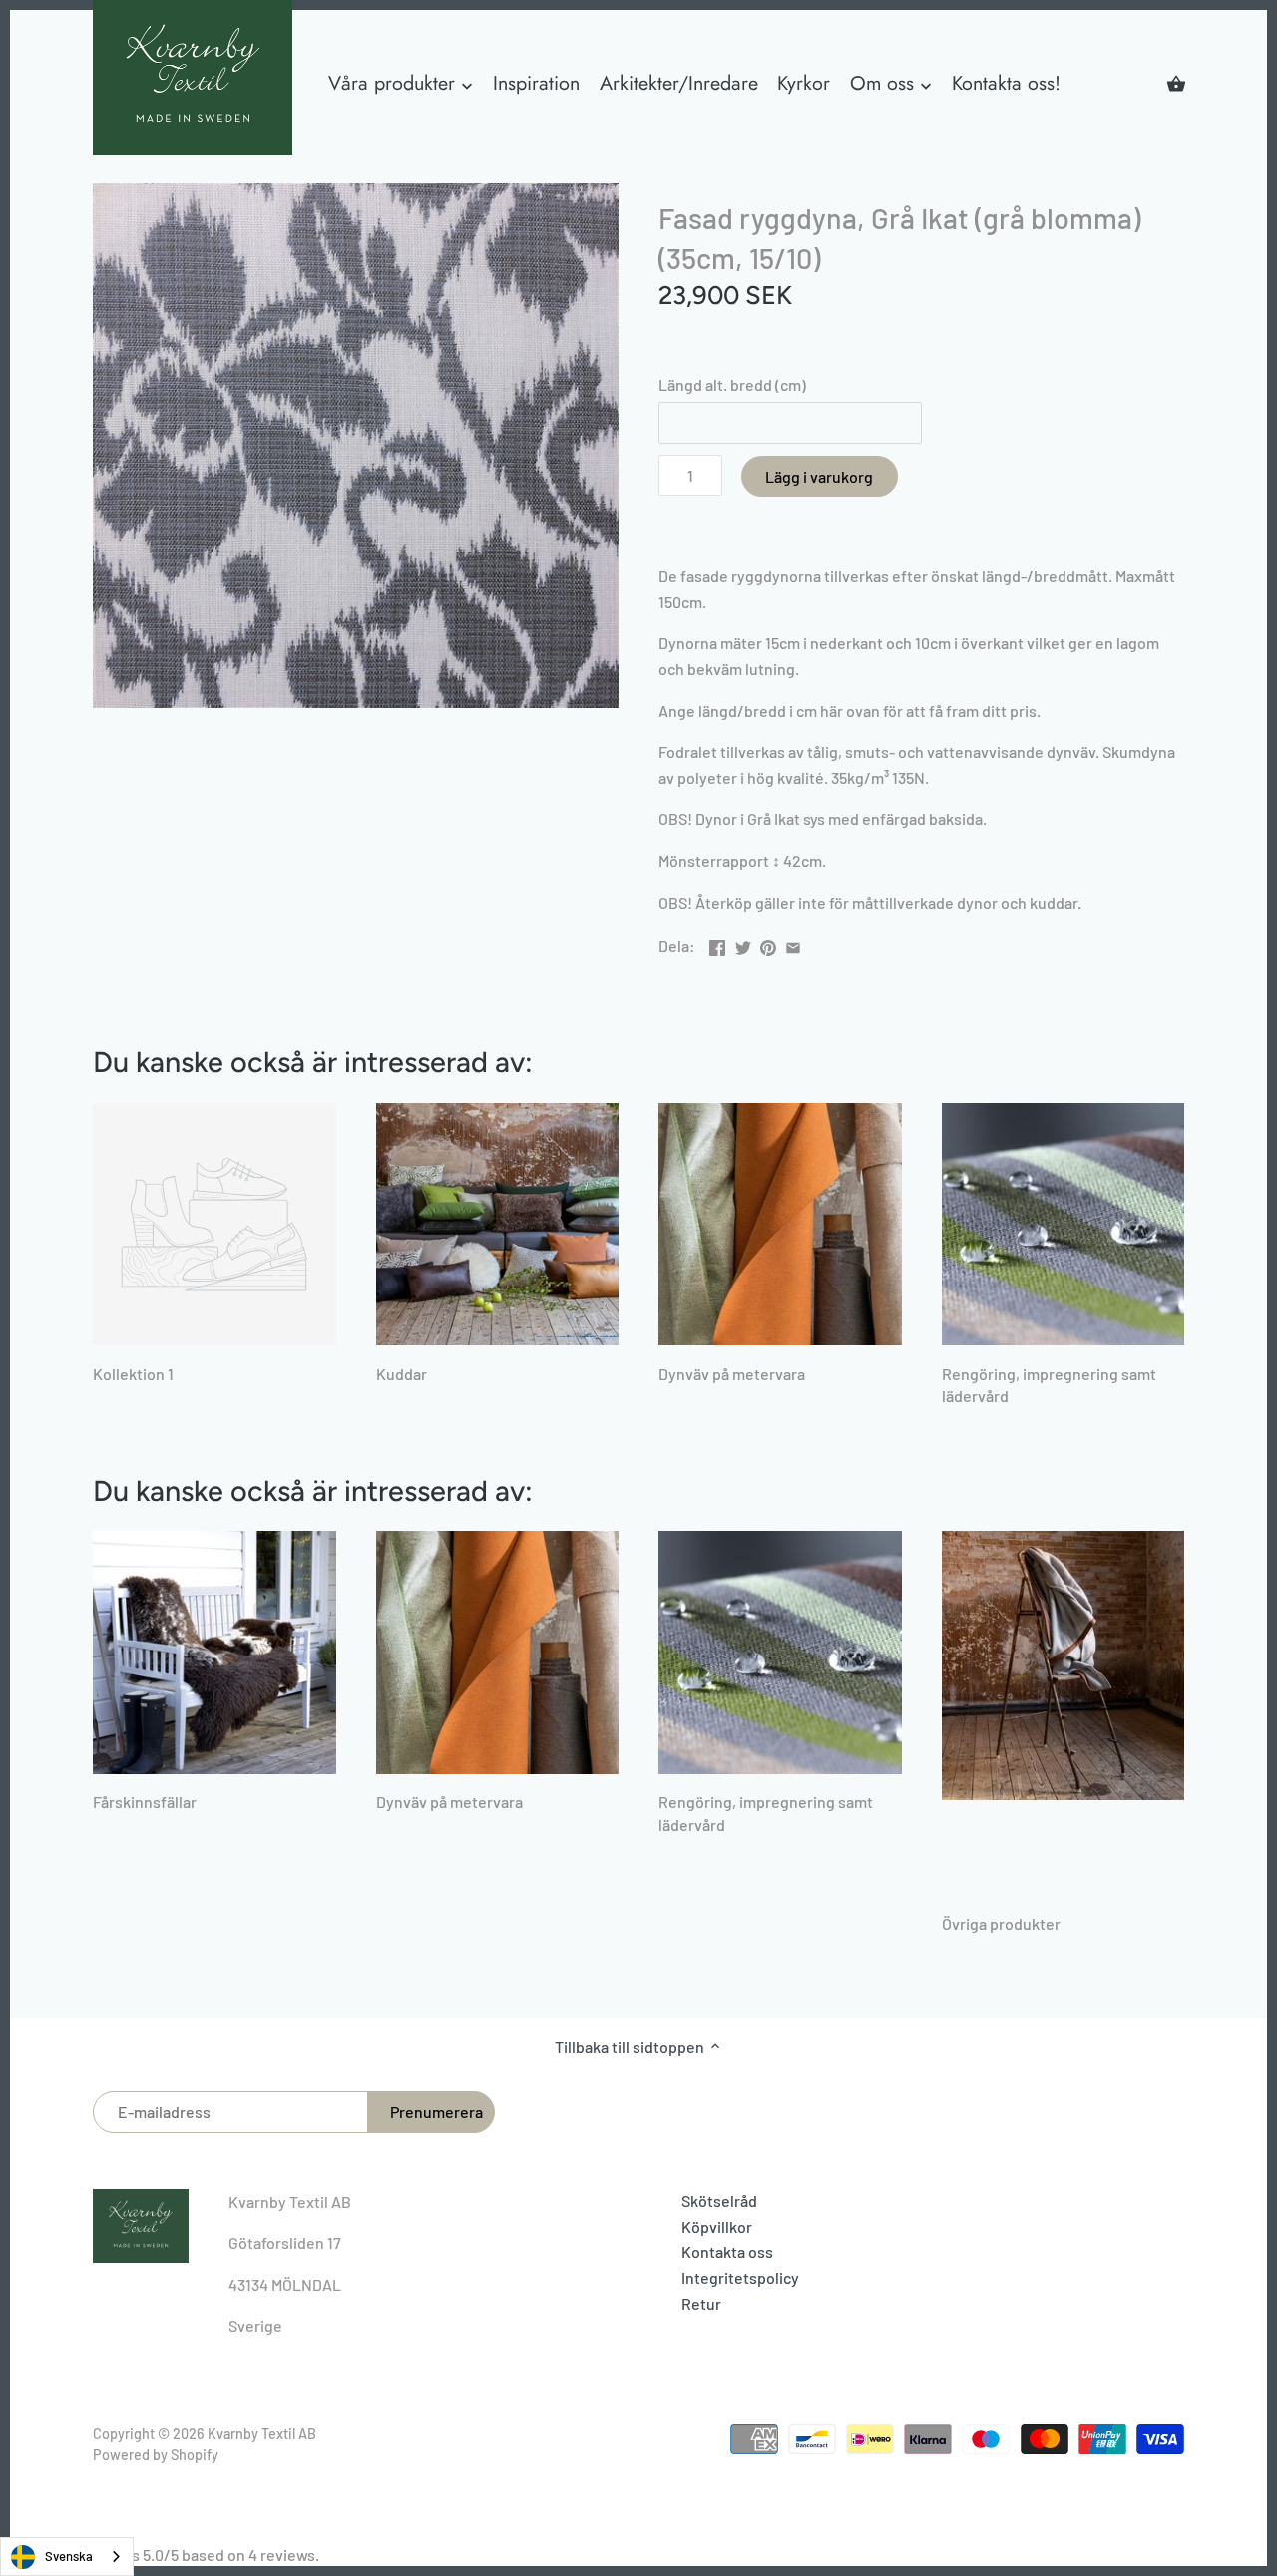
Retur (701, 2303)
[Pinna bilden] (768, 944)
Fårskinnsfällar (145, 1802)
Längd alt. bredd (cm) (732, 384)
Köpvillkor (717, 2226)
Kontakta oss (727, 2251)
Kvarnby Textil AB (262, 2434)
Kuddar (402, 1374)
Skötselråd (719, 2201)
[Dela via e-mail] (793, 944)
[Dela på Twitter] (743, 944)
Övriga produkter (1001, 1923)
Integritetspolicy (740, 2277)
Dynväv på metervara (732, 1374)
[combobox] (67, 2557)
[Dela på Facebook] (717, 944)
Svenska (69, 2556)
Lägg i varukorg (819, 476)
